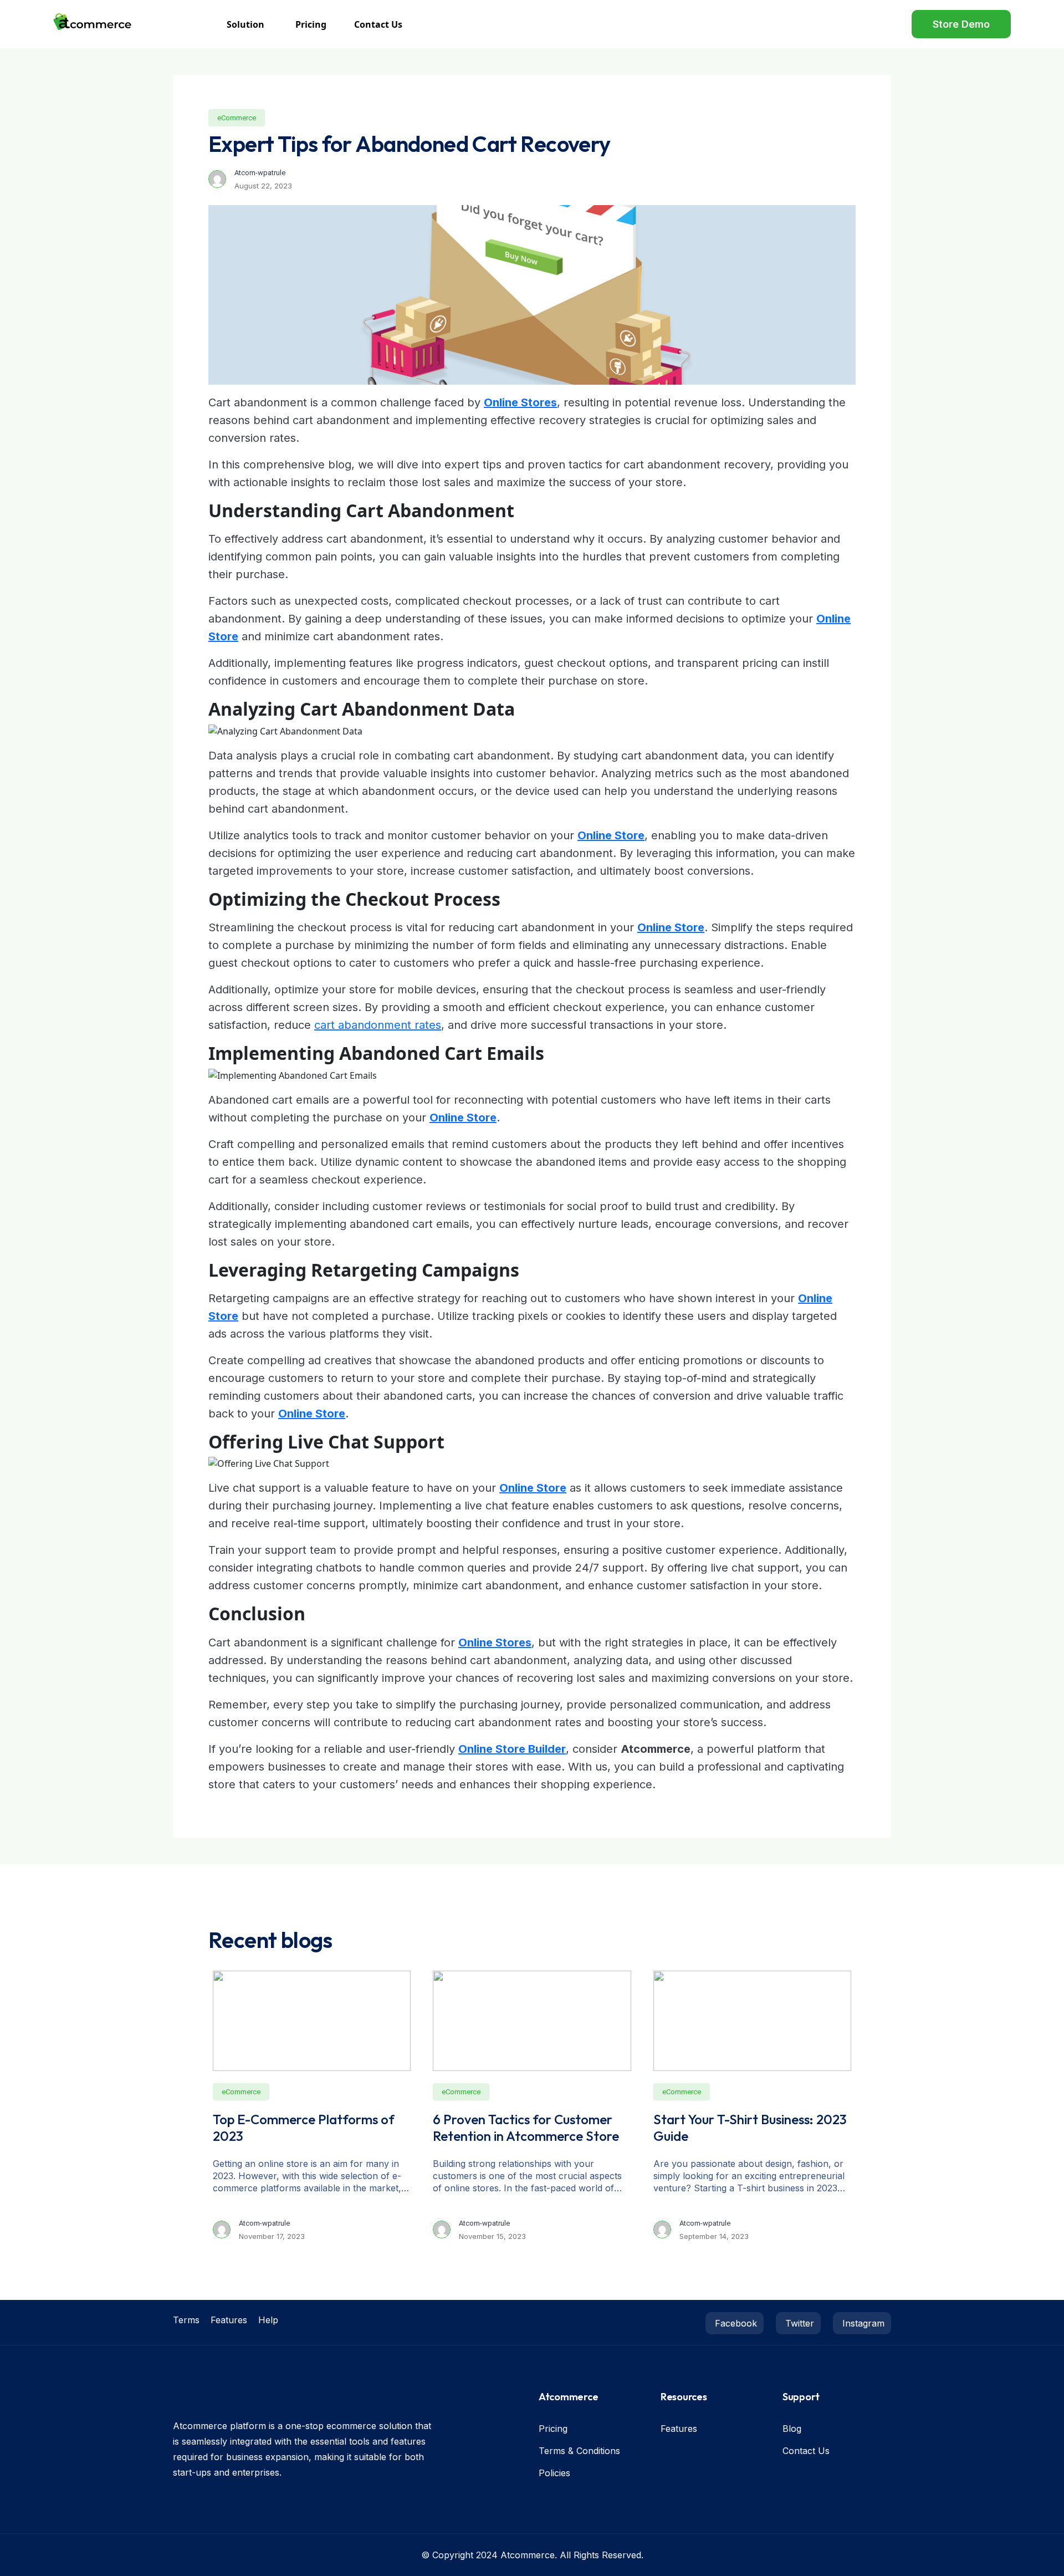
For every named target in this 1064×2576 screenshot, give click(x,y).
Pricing (311, 24)
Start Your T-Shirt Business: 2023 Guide (750, 2128)
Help (268, 2320)
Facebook (735, 2323)
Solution (245, 24)
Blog (792, 2429)
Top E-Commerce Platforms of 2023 (304, 2128)
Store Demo (961, 24)
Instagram (862, 2323)
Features (229, 2320)
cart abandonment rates (378, 1025)
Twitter (798, 2323)
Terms (186, 2320)
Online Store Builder (512, 1749)
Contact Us (378, 24)
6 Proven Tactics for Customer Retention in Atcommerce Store (526, 2128)
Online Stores (520, 402)
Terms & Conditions (579, 2451)
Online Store (611, 835)
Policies (554, 2473)
